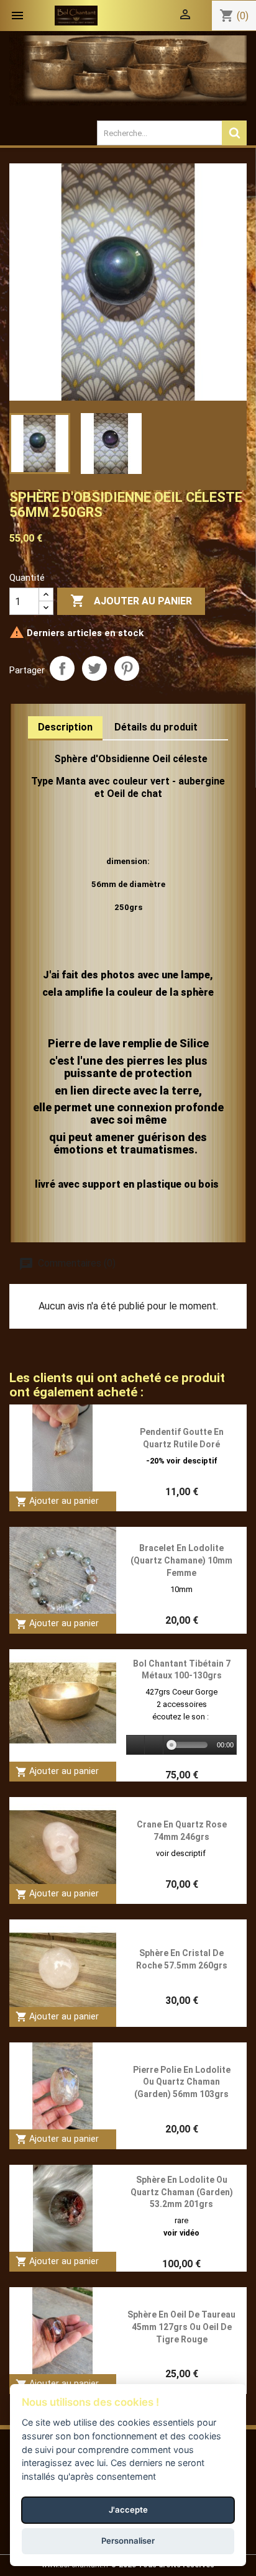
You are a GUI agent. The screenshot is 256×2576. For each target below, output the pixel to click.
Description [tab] (65, 727)
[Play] (136, 1745)
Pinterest (127, 668)
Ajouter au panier (131, 601)
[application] (181, 1745)
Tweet (94, 668)
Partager (62, 668)
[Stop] (154, 1745)
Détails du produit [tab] (156, 727)
